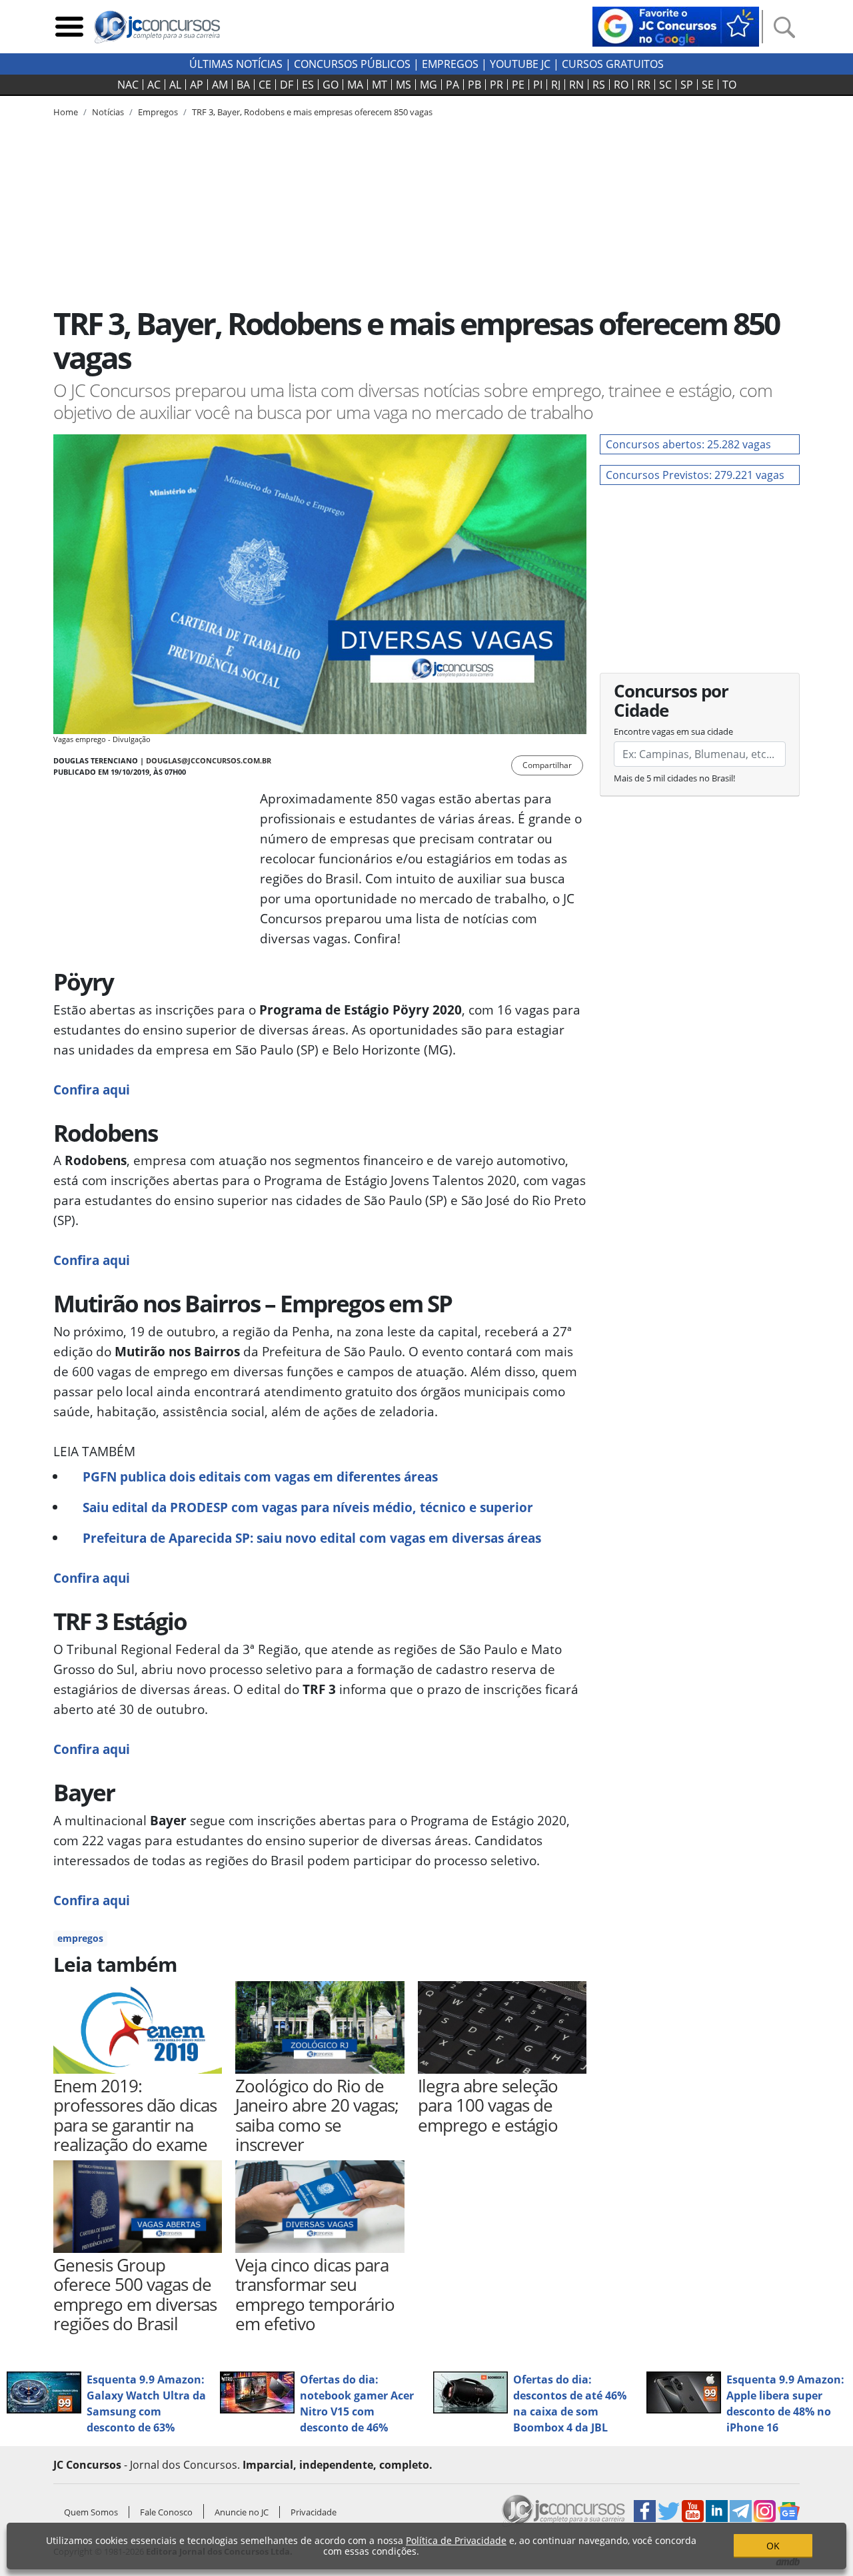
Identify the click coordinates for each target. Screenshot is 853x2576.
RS (599, 85)
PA (452, 85)
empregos (80, 1938)
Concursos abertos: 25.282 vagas (688, 444)
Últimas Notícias (236, 64)
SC (665, 85)
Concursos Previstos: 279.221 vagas (695, 475)
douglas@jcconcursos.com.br (209, 760)
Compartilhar (547, 765)
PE (518, 85)
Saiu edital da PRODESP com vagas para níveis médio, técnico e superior (308, 1507)
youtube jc (520, 64)
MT (380, 85)
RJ (556, 85)
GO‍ (331, 85)
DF (287, 85)
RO (621, 85)
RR (644, 85)
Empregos (450, 64)
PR (496, 85)
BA (243, 85)
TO (729, 85)
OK (773, 2546)
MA (355, 85)
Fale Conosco (166, 2512)
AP (197, 85)
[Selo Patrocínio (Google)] (676, 25)
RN (576, 85)
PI (538, 85)
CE (265, 85)
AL (175, 85)
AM (220, 85)
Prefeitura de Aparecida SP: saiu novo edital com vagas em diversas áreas (312, 1538)
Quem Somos (91, 2512)
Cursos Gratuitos (613, 64)
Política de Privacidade (456, 2540)
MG (428, 85)
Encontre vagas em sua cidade (673, 731)
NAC (128, 85)
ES (308, 85)
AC (154, 85)
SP (687, 85)
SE (708, 85)
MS (404, 85)
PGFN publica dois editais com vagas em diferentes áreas (260, 1477)
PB (474, 85)
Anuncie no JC (242, 2512)
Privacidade (314, 2512)
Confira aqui (92, 1089)
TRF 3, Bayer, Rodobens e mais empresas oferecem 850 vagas (312, 112)
